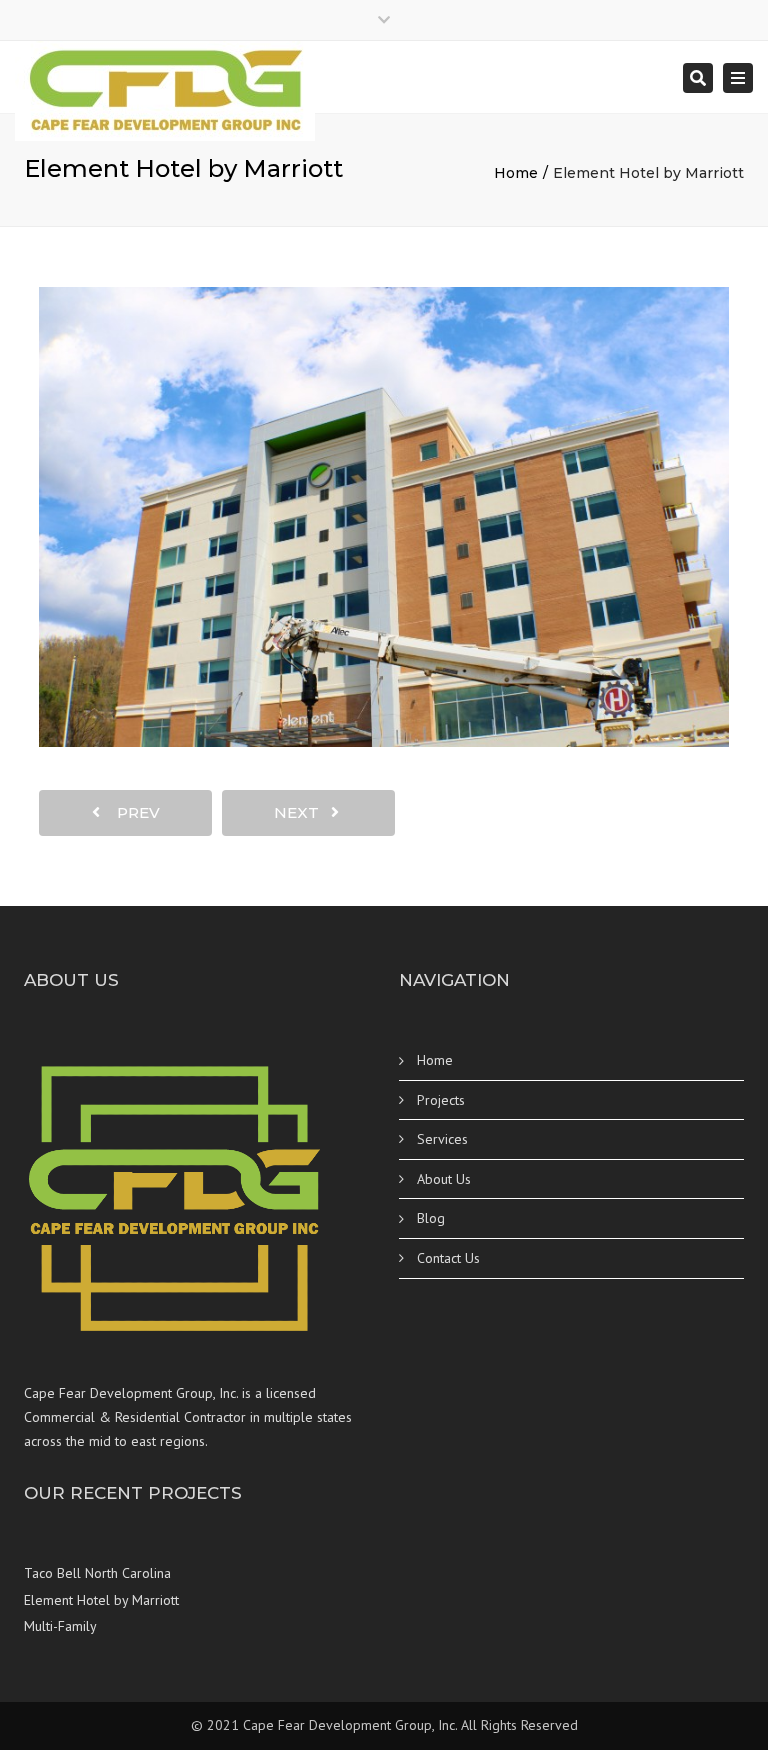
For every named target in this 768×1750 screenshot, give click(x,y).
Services (442, 1139)
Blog (431, 1218)
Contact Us (448, 1258)
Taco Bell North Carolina (97, 1573)
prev (132, 812)
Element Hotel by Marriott (101, 1600)
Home (516, 173)
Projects (441, 1100)
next (302, 812)
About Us (444, 1179)
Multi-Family (60, 1626)
